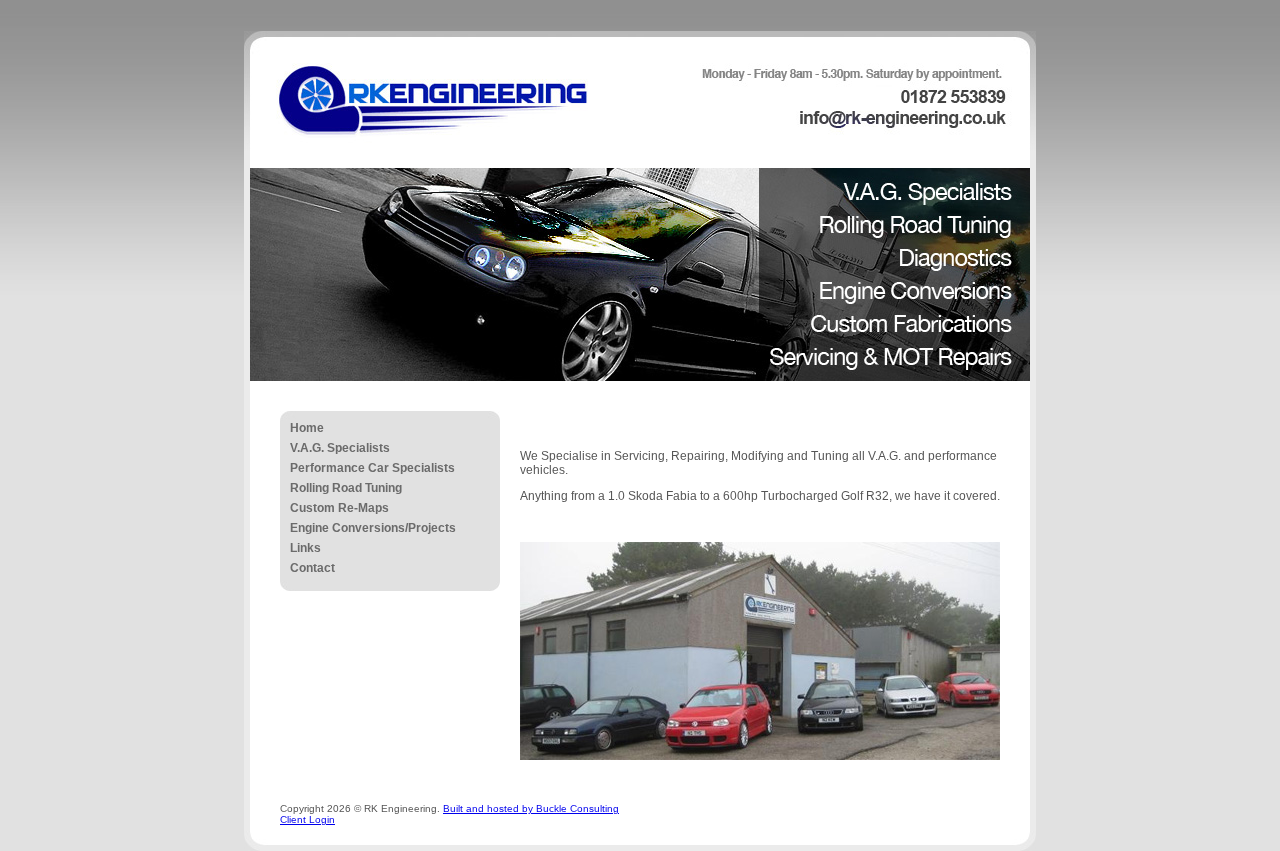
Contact (312, 568)
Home (307, 428)
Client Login (307, 819)
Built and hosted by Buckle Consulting (531, 808)
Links (305, 548)
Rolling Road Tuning (346, 488)
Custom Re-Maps (339, 508)
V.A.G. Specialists (340, 448)
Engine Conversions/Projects (373, 528)
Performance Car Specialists (372, 468)
